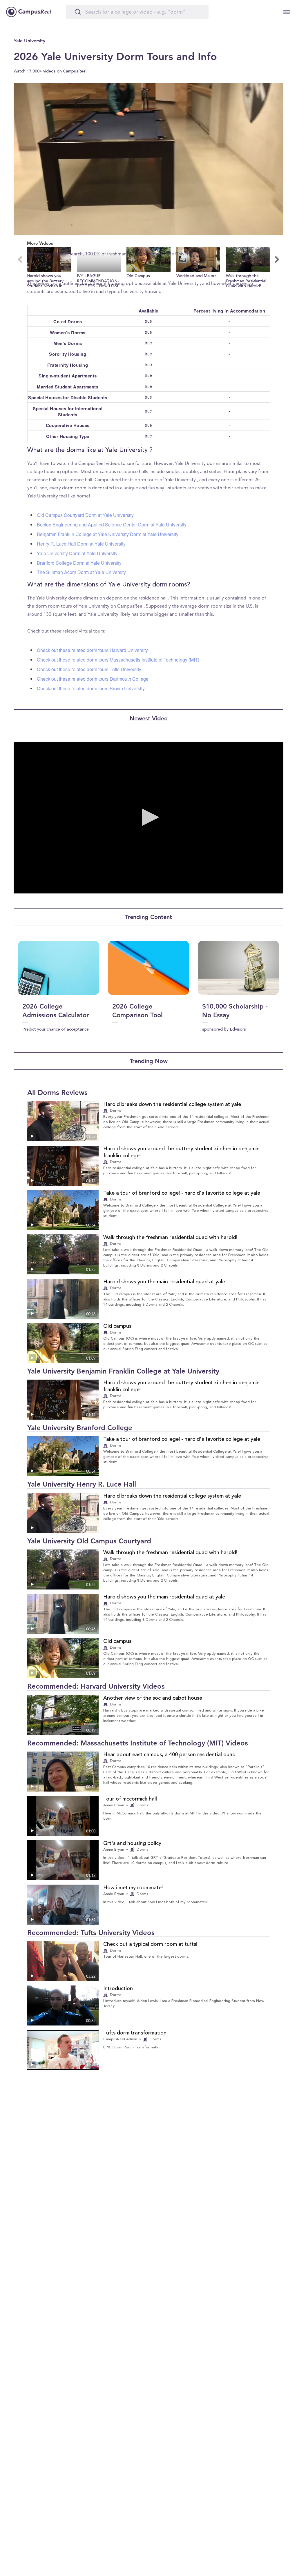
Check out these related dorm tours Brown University (91, 688)
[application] (148, 159)
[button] (49, 268)
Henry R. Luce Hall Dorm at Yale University (81, 544)
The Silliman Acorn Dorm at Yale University (81, 572)
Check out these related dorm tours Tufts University (89, 669)
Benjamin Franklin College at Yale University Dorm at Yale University (108, 534)
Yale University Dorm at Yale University (77, 553)
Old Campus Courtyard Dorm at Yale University (85, 515)
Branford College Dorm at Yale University (79, 563)
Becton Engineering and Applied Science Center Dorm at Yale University (112, 525)
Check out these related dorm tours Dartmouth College (93, 679)
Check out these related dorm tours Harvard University (92, 650)
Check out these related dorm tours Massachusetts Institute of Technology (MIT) (118, 660)
